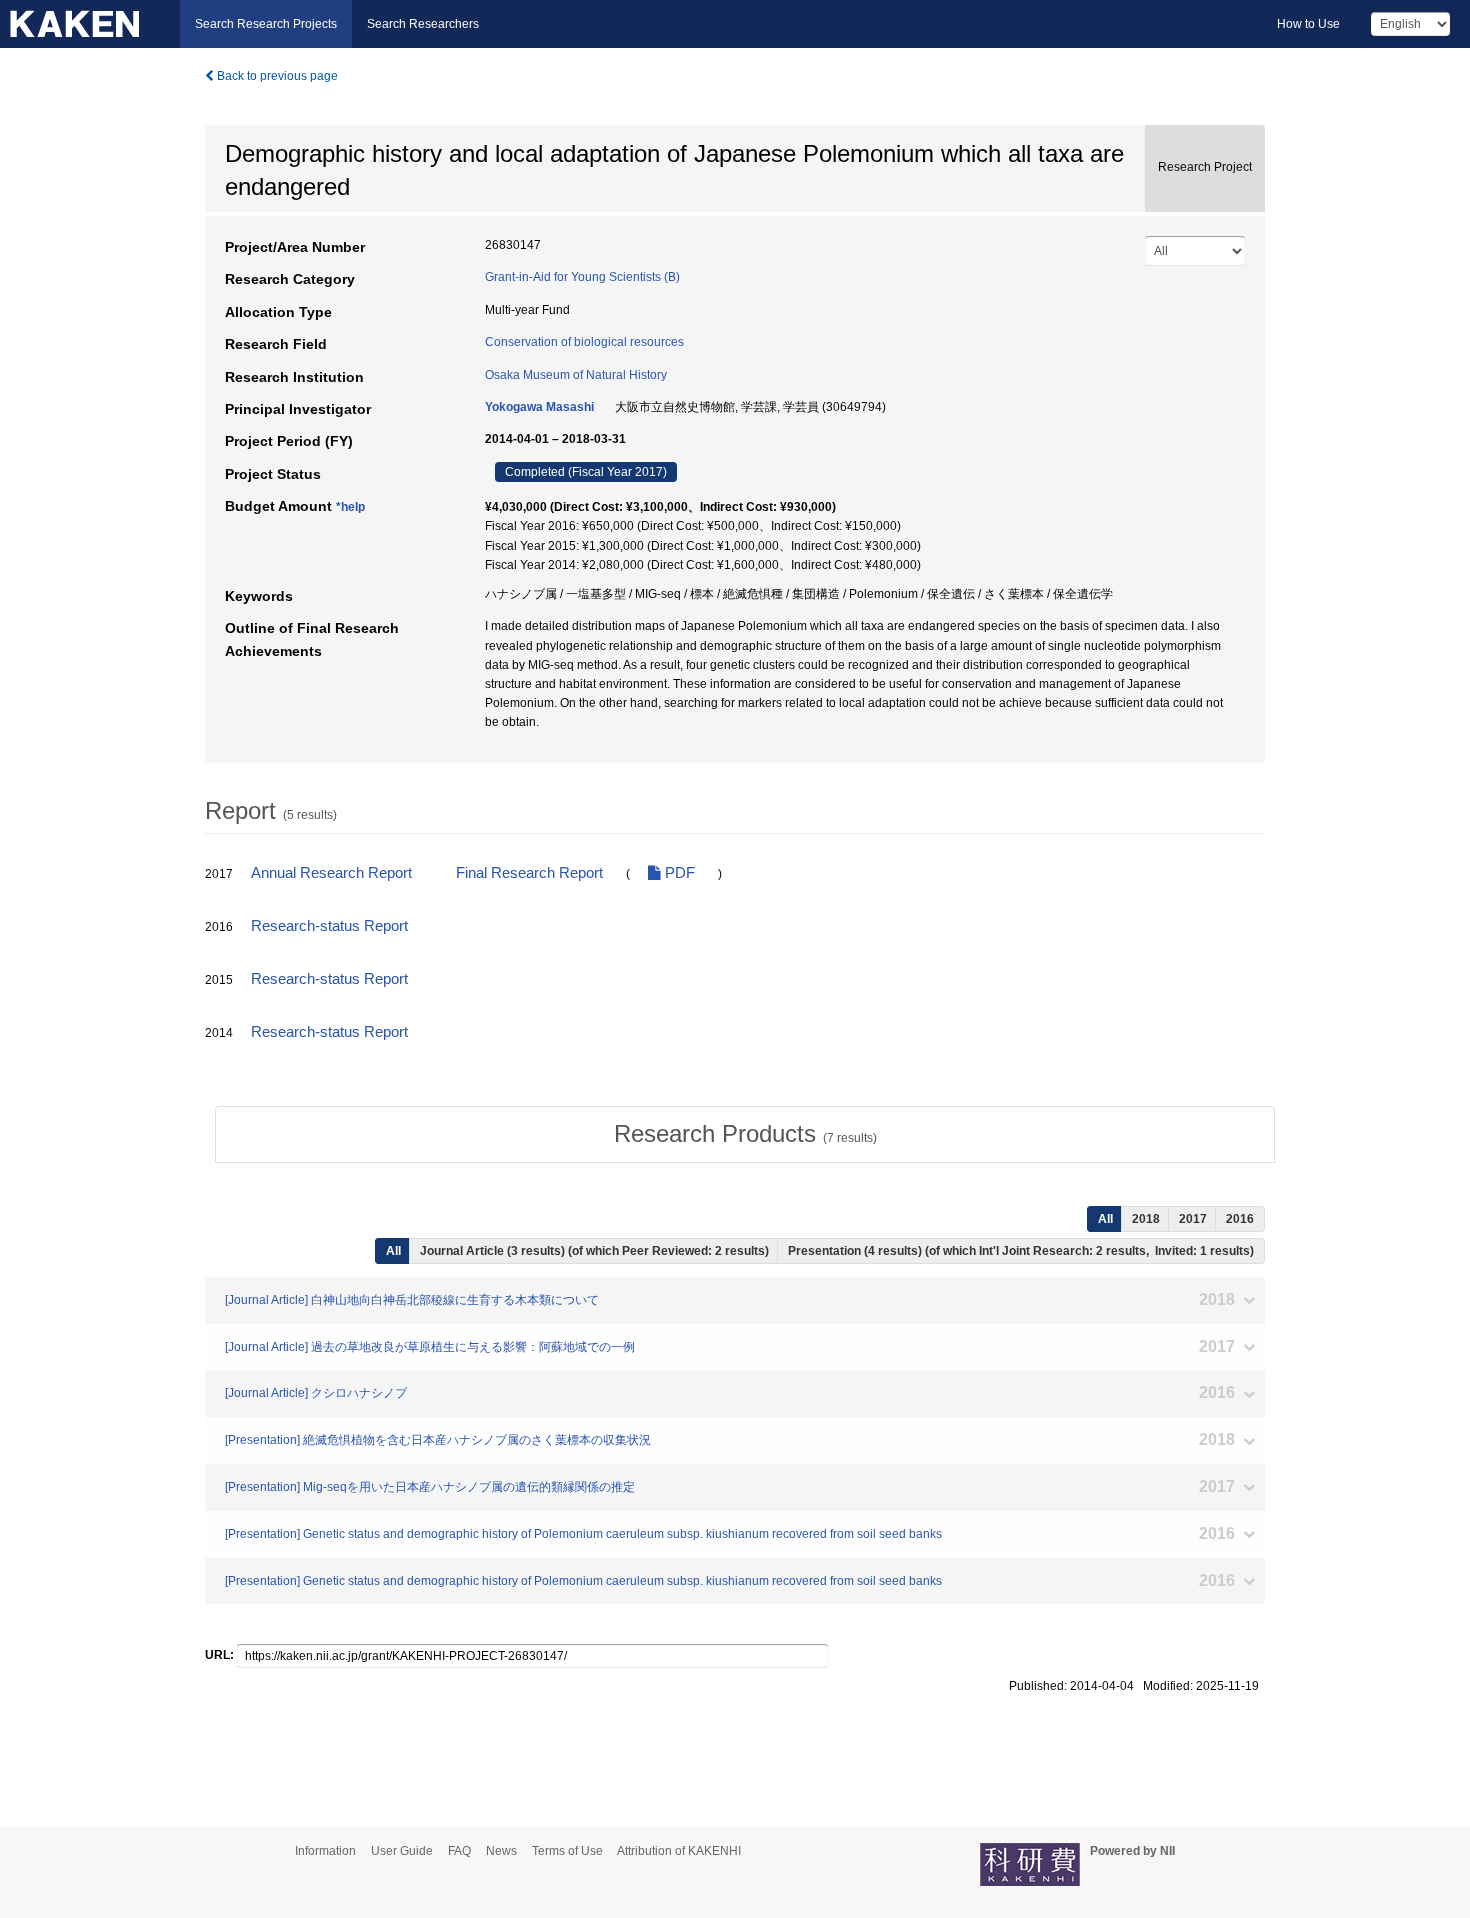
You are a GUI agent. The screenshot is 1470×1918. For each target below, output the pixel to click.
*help (350, 507)
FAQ (459, 1851)
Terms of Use (567, 1851)
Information (325, 1851)
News (501, 1851)
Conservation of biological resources (584, 342)
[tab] (745, 1134)
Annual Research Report (331, 873)
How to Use (1308, 24)
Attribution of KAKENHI (679, 1851)
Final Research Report (529, 873)
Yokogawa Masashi (539, 407)
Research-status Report (329, 926)
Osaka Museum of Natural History (576, 375)
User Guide (402, 1851)
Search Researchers (423, 24)
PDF (678, 873)
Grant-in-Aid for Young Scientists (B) (582, 277)
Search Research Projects (266, 24)
